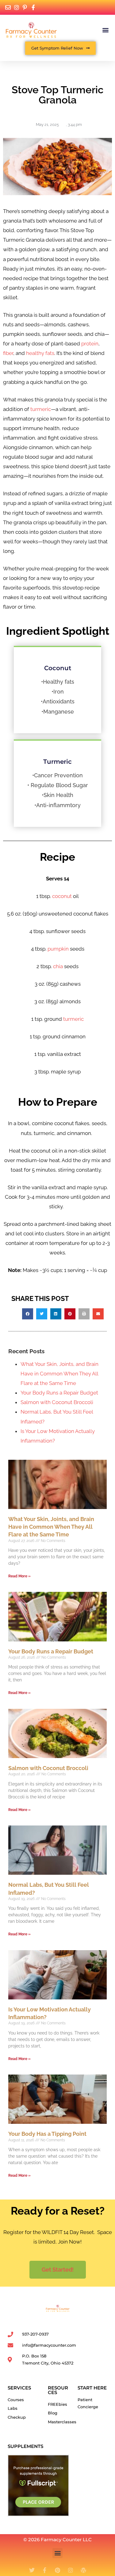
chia (58, 966)
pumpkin (58, 949)
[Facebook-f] (45, 2570)
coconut (62, 896)
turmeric (41, 409)
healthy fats (40, 353)
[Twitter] (32, 2570)
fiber (8, 353)
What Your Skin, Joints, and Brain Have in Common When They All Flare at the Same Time (59, 1374)
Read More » (19, 1576)
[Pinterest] (58, 2570)
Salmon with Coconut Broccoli (57, 1402)
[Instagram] (71, 2570)
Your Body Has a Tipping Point (47, 2134)
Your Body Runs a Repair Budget (59, 1393)
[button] (105, 30)
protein (90, 344)
